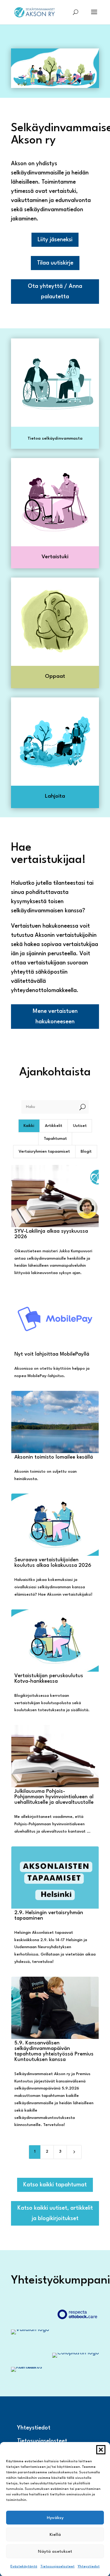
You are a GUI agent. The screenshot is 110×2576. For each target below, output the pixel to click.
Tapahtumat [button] (55, 1139)
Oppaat (55, 676)
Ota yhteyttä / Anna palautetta (55, 292)
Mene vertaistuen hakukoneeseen (55, 1017)
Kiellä (55, 2535)
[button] (101, 2450)
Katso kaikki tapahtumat (55, 2185)
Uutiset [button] (80, 1126)
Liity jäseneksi (55, 240)
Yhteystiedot (89, 2567)
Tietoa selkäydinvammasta (55, 438)
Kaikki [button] (29, 1126)
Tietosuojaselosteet (57, 2567)
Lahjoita (55, 796)
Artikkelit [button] (54, 1126)
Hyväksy (55, 2518)
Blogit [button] (86, 1152)
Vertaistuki (55, 557)
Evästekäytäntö (24, 2567)
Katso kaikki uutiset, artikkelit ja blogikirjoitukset (55, 2213)
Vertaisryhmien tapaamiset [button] (44, 1152)
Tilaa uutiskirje (55, 263)
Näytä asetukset (55, 2551)
